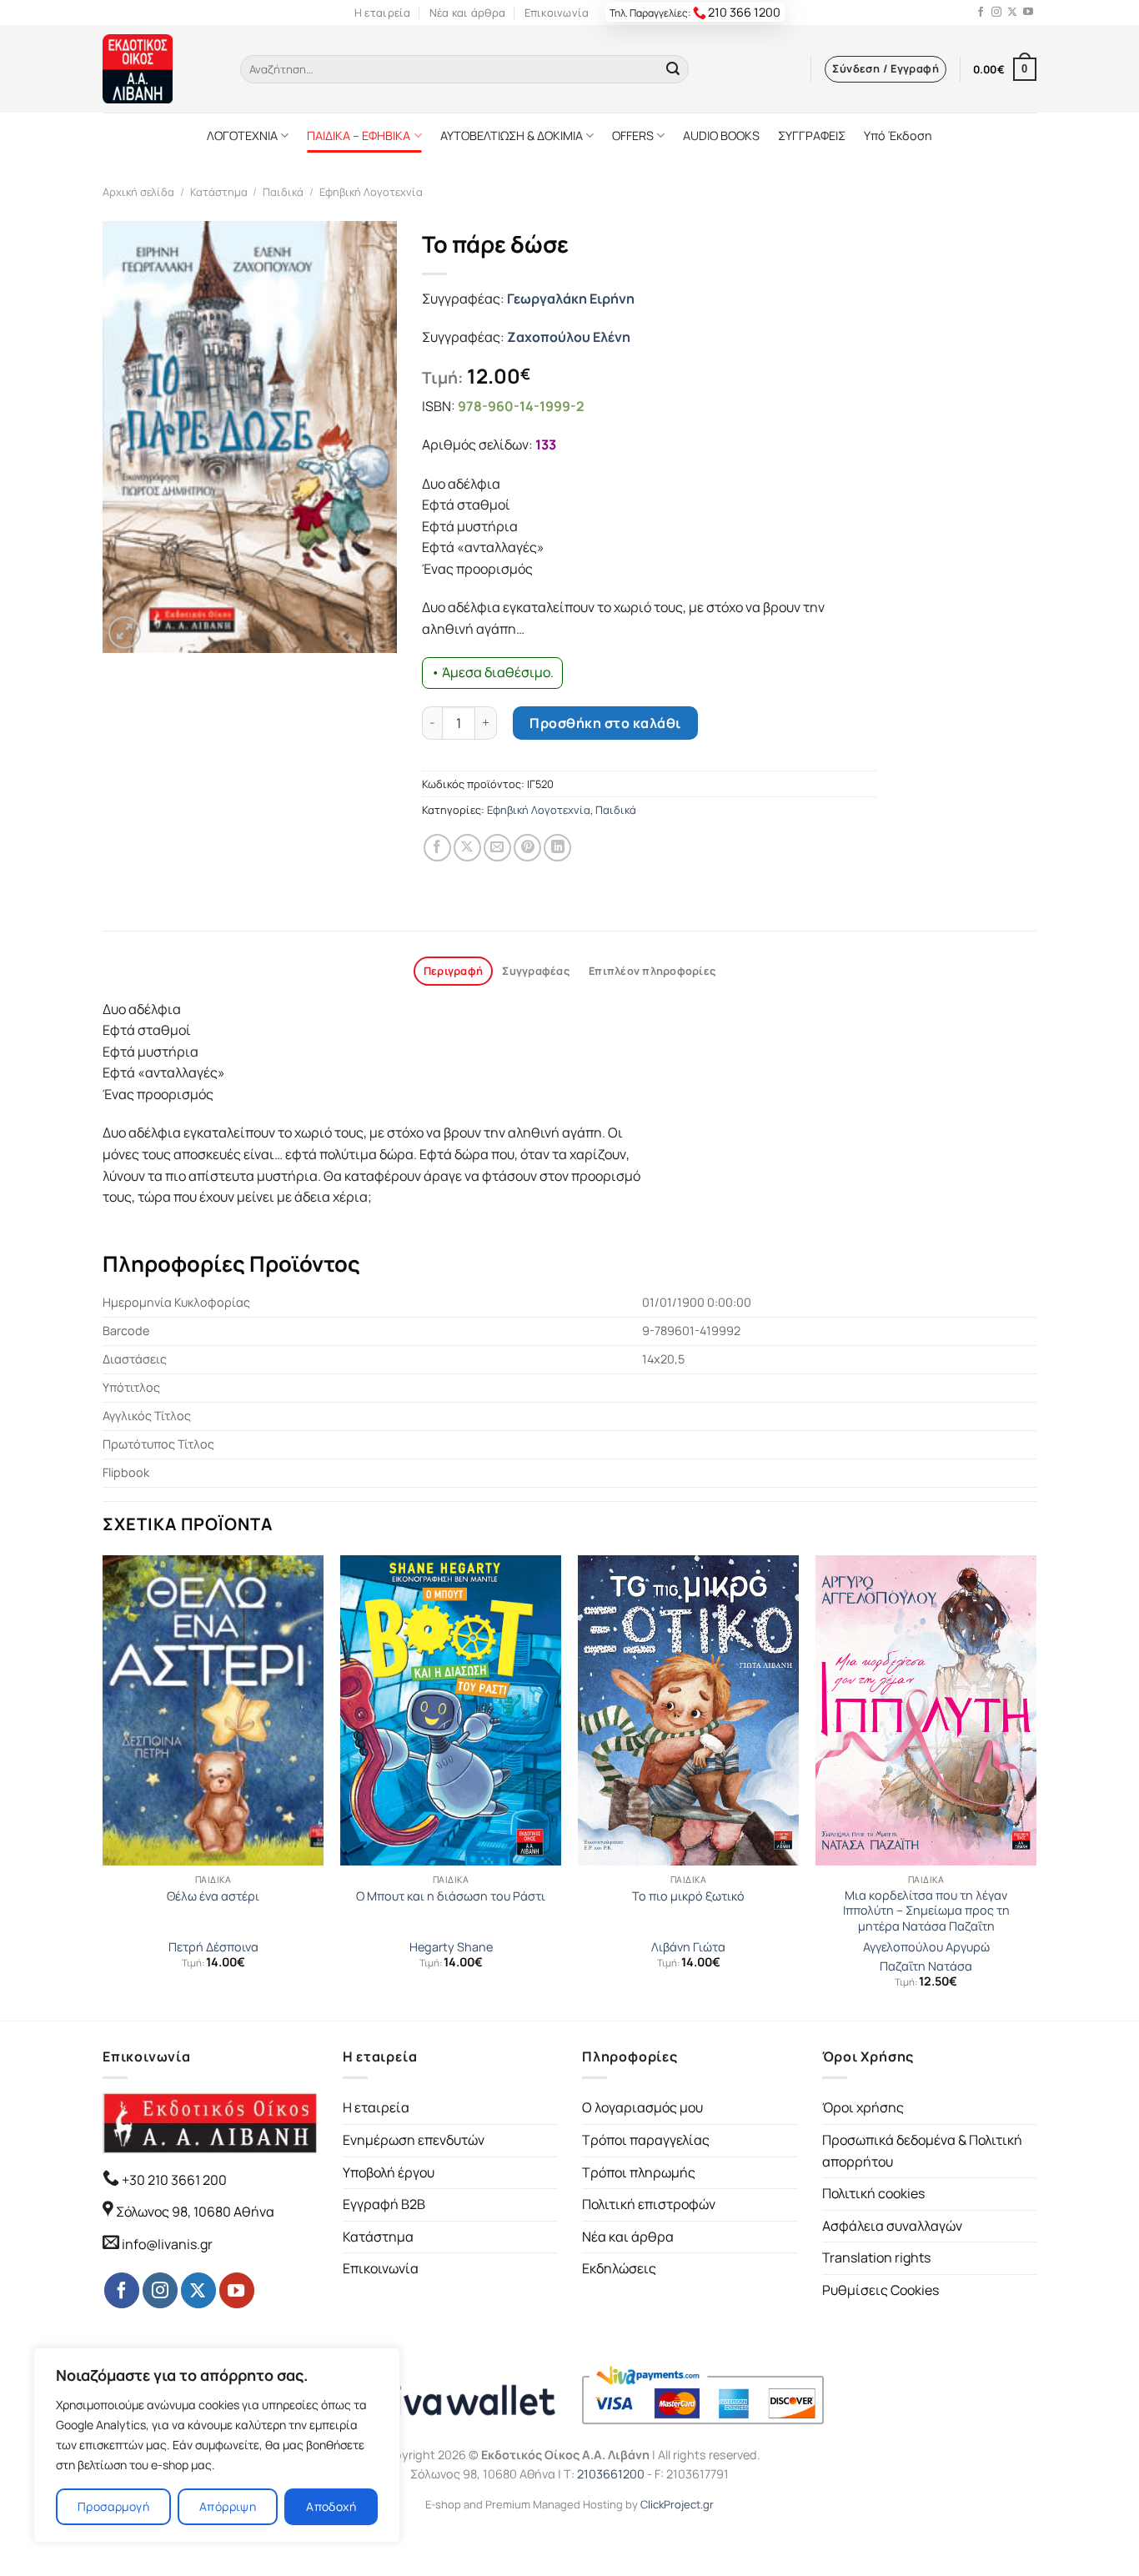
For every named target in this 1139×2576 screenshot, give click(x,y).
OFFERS (633, 136)
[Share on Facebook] (437, 848)
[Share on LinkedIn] (557, 848)
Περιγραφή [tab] (453, 971)
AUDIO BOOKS (721, 136)
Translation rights (876, 2257)
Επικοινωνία (557, 13)
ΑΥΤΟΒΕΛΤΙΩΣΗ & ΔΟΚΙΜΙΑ (512, 136)
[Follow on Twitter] (1012, 13)
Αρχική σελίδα (138, 192)
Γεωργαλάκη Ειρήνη (571, 299)
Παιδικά (283, 192)
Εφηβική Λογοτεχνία (371, 192)
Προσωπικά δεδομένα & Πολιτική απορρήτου (922, 2151)
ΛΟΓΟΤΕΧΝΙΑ (242, 136)
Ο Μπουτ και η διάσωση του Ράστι (451, 1896)
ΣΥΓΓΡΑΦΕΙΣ (812, 136)
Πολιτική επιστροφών (649, 2204)
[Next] (1036, 1786)
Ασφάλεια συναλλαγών (892, 2226)
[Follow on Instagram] (996, 13)
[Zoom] (125, 633)
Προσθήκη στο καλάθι (605, 723)
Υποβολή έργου (389, 2172)
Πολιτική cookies (873, 2193)
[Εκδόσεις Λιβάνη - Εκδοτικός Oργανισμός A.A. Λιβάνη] (159, 69)
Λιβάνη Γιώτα (688, 1947)
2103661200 (611, 2474)
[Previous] (103, 1786)
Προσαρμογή (113, 2506)
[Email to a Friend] (497, 848)
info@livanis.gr (167, 2244)
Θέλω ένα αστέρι (213, 1896)
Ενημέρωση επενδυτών (414, 2140)
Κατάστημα (219, 192)
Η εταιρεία (383, 13)
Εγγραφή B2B (384, 2204)
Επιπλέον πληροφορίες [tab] (652, 971)
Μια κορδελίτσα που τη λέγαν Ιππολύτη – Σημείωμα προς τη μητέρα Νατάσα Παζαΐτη (926, 1911)
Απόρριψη (228, 2506)
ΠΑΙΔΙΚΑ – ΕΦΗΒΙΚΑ (359, 136)
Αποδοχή (331, 2506)
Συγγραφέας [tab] (536, 971)
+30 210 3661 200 (173, 2180)
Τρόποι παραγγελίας (646, 2140)
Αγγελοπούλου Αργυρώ (926, 1947)
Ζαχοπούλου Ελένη (569, 337)
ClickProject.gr (677, 2504)
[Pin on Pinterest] (527, 848)
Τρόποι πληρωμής (639, 2172)
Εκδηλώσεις (619, 2268)
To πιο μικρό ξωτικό (688, 1896)
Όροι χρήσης (863, 2107)
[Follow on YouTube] (1028, 13)
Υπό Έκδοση (898, 136)
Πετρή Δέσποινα (213, 1947)
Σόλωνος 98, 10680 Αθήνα (195, 2212)
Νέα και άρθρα (467, 13)
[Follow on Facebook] (981, 13)
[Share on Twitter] (467, 848)
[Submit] (673, 69)
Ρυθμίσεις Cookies (881, 2290)
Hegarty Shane (451, 1947)
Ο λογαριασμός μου (642, 2107)
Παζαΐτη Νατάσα (926, 1966)
